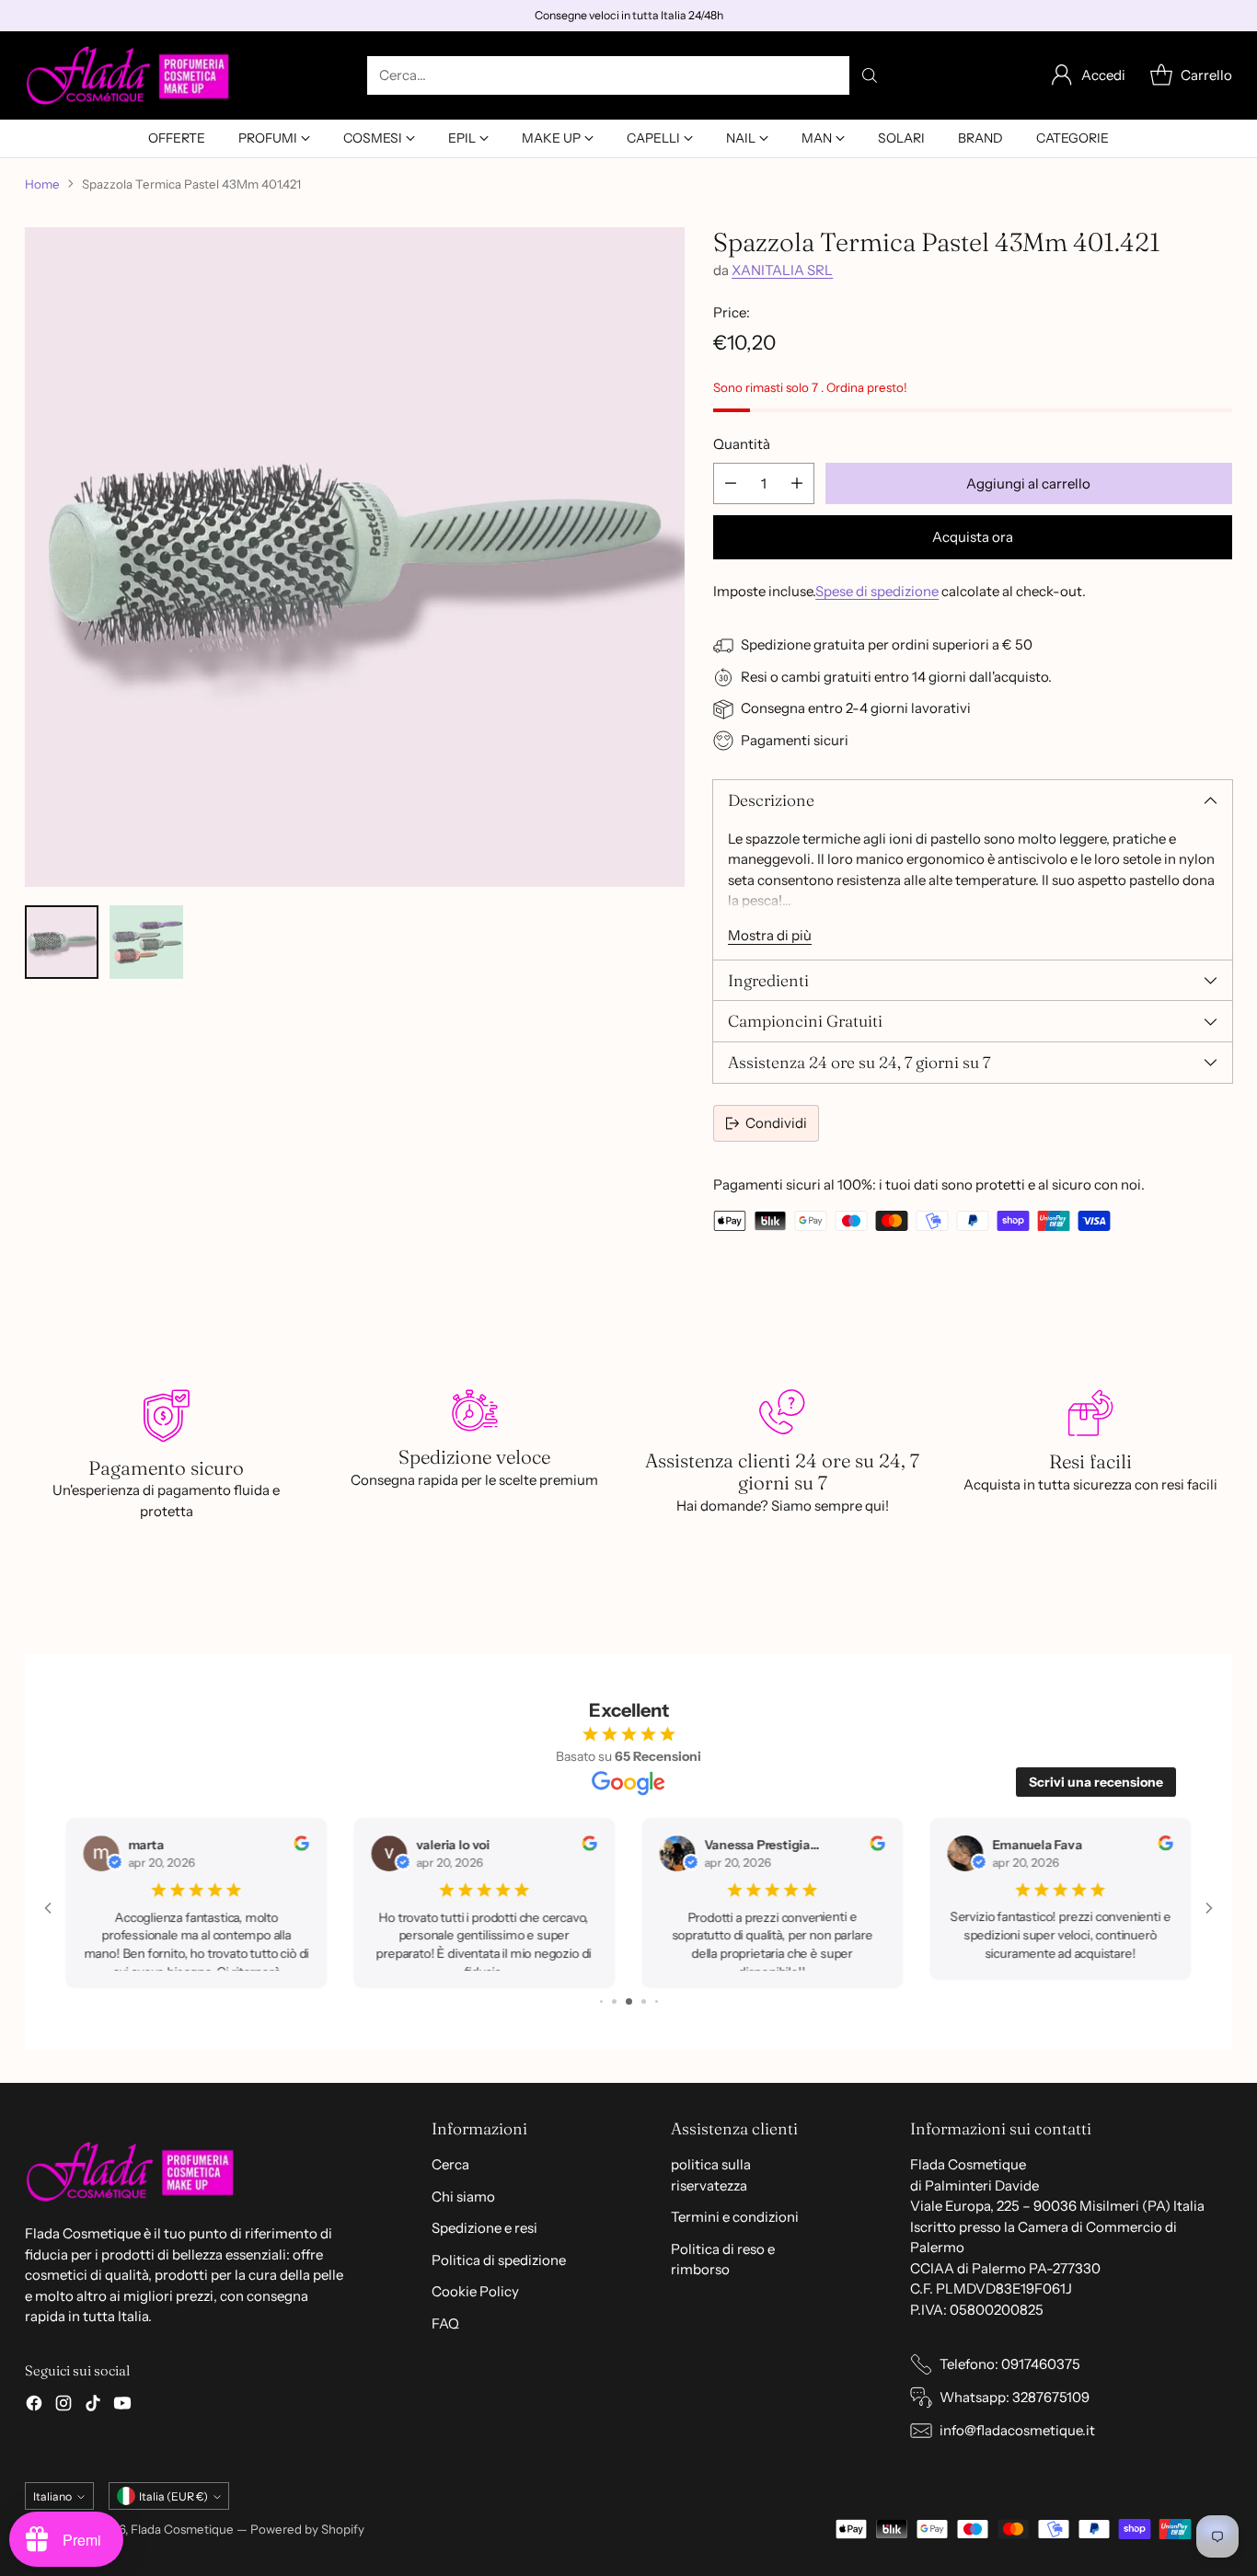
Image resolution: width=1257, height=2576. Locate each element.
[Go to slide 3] (601, 2001)
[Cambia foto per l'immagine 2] (146, 942)
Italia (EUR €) (173, 2496)
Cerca (450, 2164)
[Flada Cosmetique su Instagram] (63, 2406)
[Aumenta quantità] (797, 483)
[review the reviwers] (317, 1846)
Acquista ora (973, 537)
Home (42, 184)
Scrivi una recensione (1096, 1782)
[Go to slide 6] (644, 2001)
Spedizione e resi (484, 2228)
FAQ (445, 2323)
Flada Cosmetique (182, 2529)
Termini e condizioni (735, 2217)
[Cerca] (870, 75)
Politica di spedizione (499, 2260)
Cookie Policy (475, 2291)
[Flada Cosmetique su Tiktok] (93, 2406)
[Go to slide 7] (656, 2001)
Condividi (776, 1123)
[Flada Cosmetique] (128, 75)
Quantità (742, 444)
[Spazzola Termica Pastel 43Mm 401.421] (355, 557)
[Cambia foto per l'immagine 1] (62, 942)
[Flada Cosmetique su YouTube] (122, 2406)
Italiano (52, 2496)
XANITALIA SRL (782, 270)
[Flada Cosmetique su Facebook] (34, 2406)
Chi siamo (463, 2196)
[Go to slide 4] (614, 2001)
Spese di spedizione (877, 591)
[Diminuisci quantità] (731, 483)
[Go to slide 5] (629, 2001)
